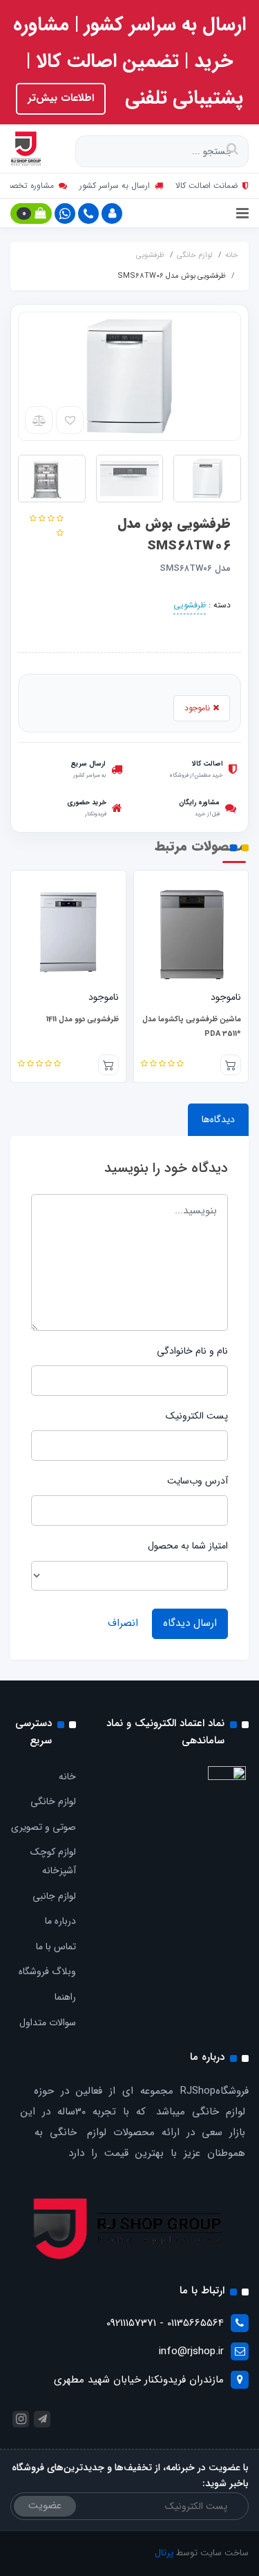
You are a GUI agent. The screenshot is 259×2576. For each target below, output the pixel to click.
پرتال (164, 2553)
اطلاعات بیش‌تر (61, 98)
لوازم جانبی (54, 1896)
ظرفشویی (190, 605)
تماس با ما (56, 1947)
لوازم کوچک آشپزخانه (53, 1861)
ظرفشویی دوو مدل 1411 (176, 1020)
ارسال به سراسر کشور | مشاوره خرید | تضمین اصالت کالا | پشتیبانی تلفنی (129, 61)
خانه (67, 1777)
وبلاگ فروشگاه (47, 1971)
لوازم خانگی (53, 1801)
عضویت (45, 2506)
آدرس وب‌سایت (198, 1481)
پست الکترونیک (197, 1416)
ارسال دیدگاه (190, 1623)
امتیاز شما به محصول (188, 1546)
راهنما (65, 1997)
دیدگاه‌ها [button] (218, 1119)
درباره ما (60, 1921)
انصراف (123, 1623)
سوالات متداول (48, 2023)
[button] (112, 214)
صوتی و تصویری (44, 1827)
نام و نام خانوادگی (192, 1351)
